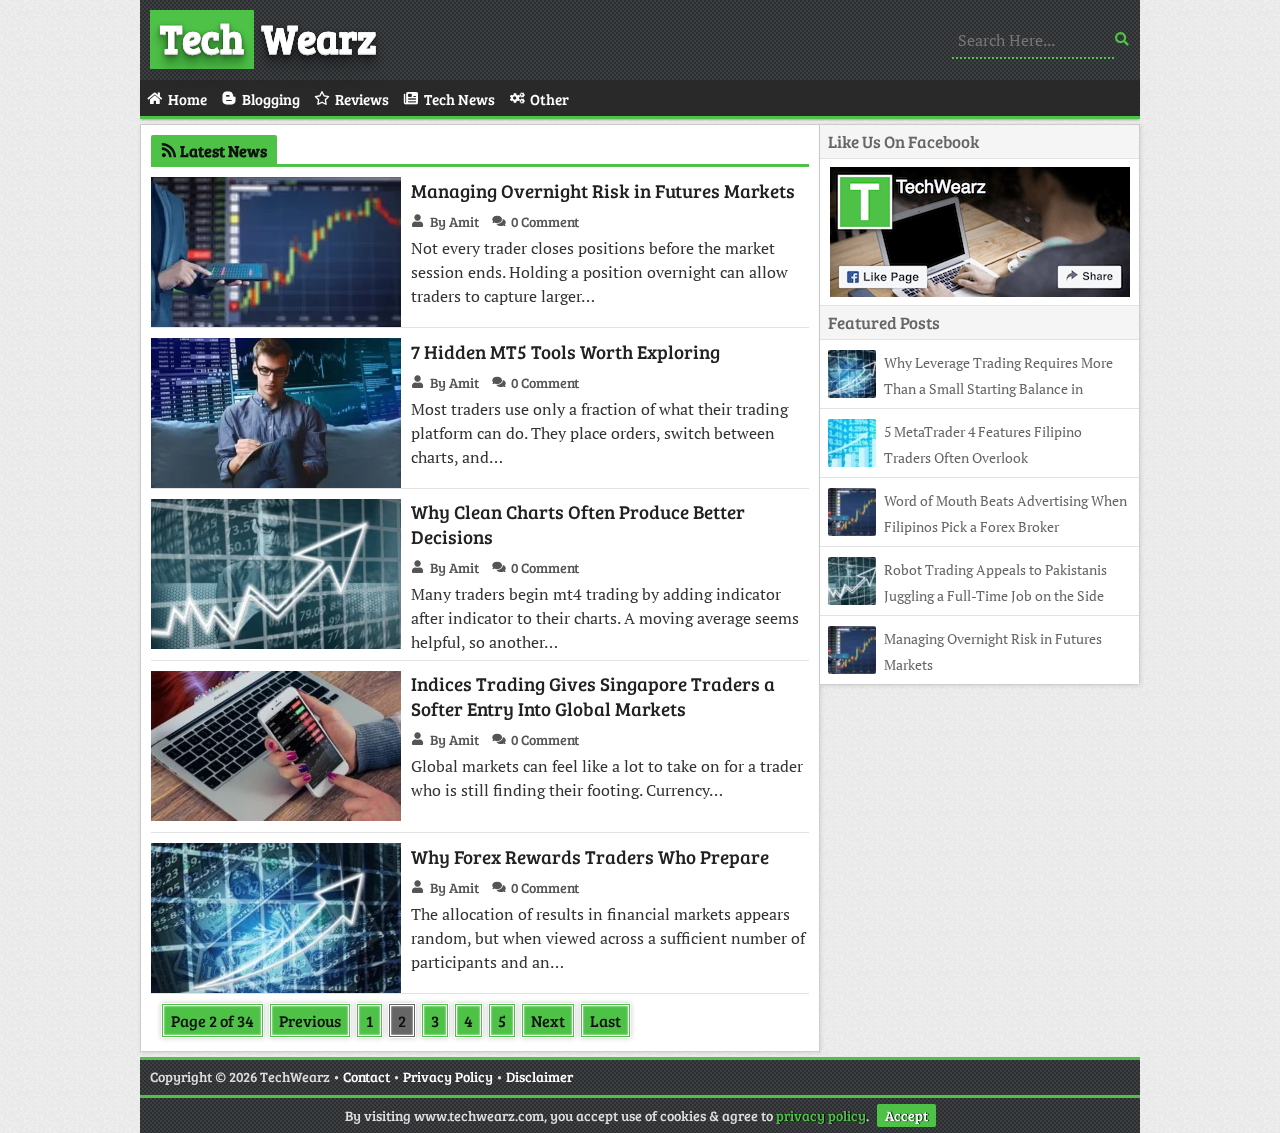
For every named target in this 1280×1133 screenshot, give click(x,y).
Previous (310, 1020)
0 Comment (545, 221)
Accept (906, 1115)
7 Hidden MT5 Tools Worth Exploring (565, 351)
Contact (366, 1076)
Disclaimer (539, 1076)
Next (548, 1020)
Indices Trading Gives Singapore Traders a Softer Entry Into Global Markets (593, 696)
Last (605, 1020)
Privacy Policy (448, 1076)
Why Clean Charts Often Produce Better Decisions (578, 524)
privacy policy (821, 1115)
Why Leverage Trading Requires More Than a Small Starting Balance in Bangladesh (970, 388)
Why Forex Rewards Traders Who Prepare (590, 856)
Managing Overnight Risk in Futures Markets (603, 190)
